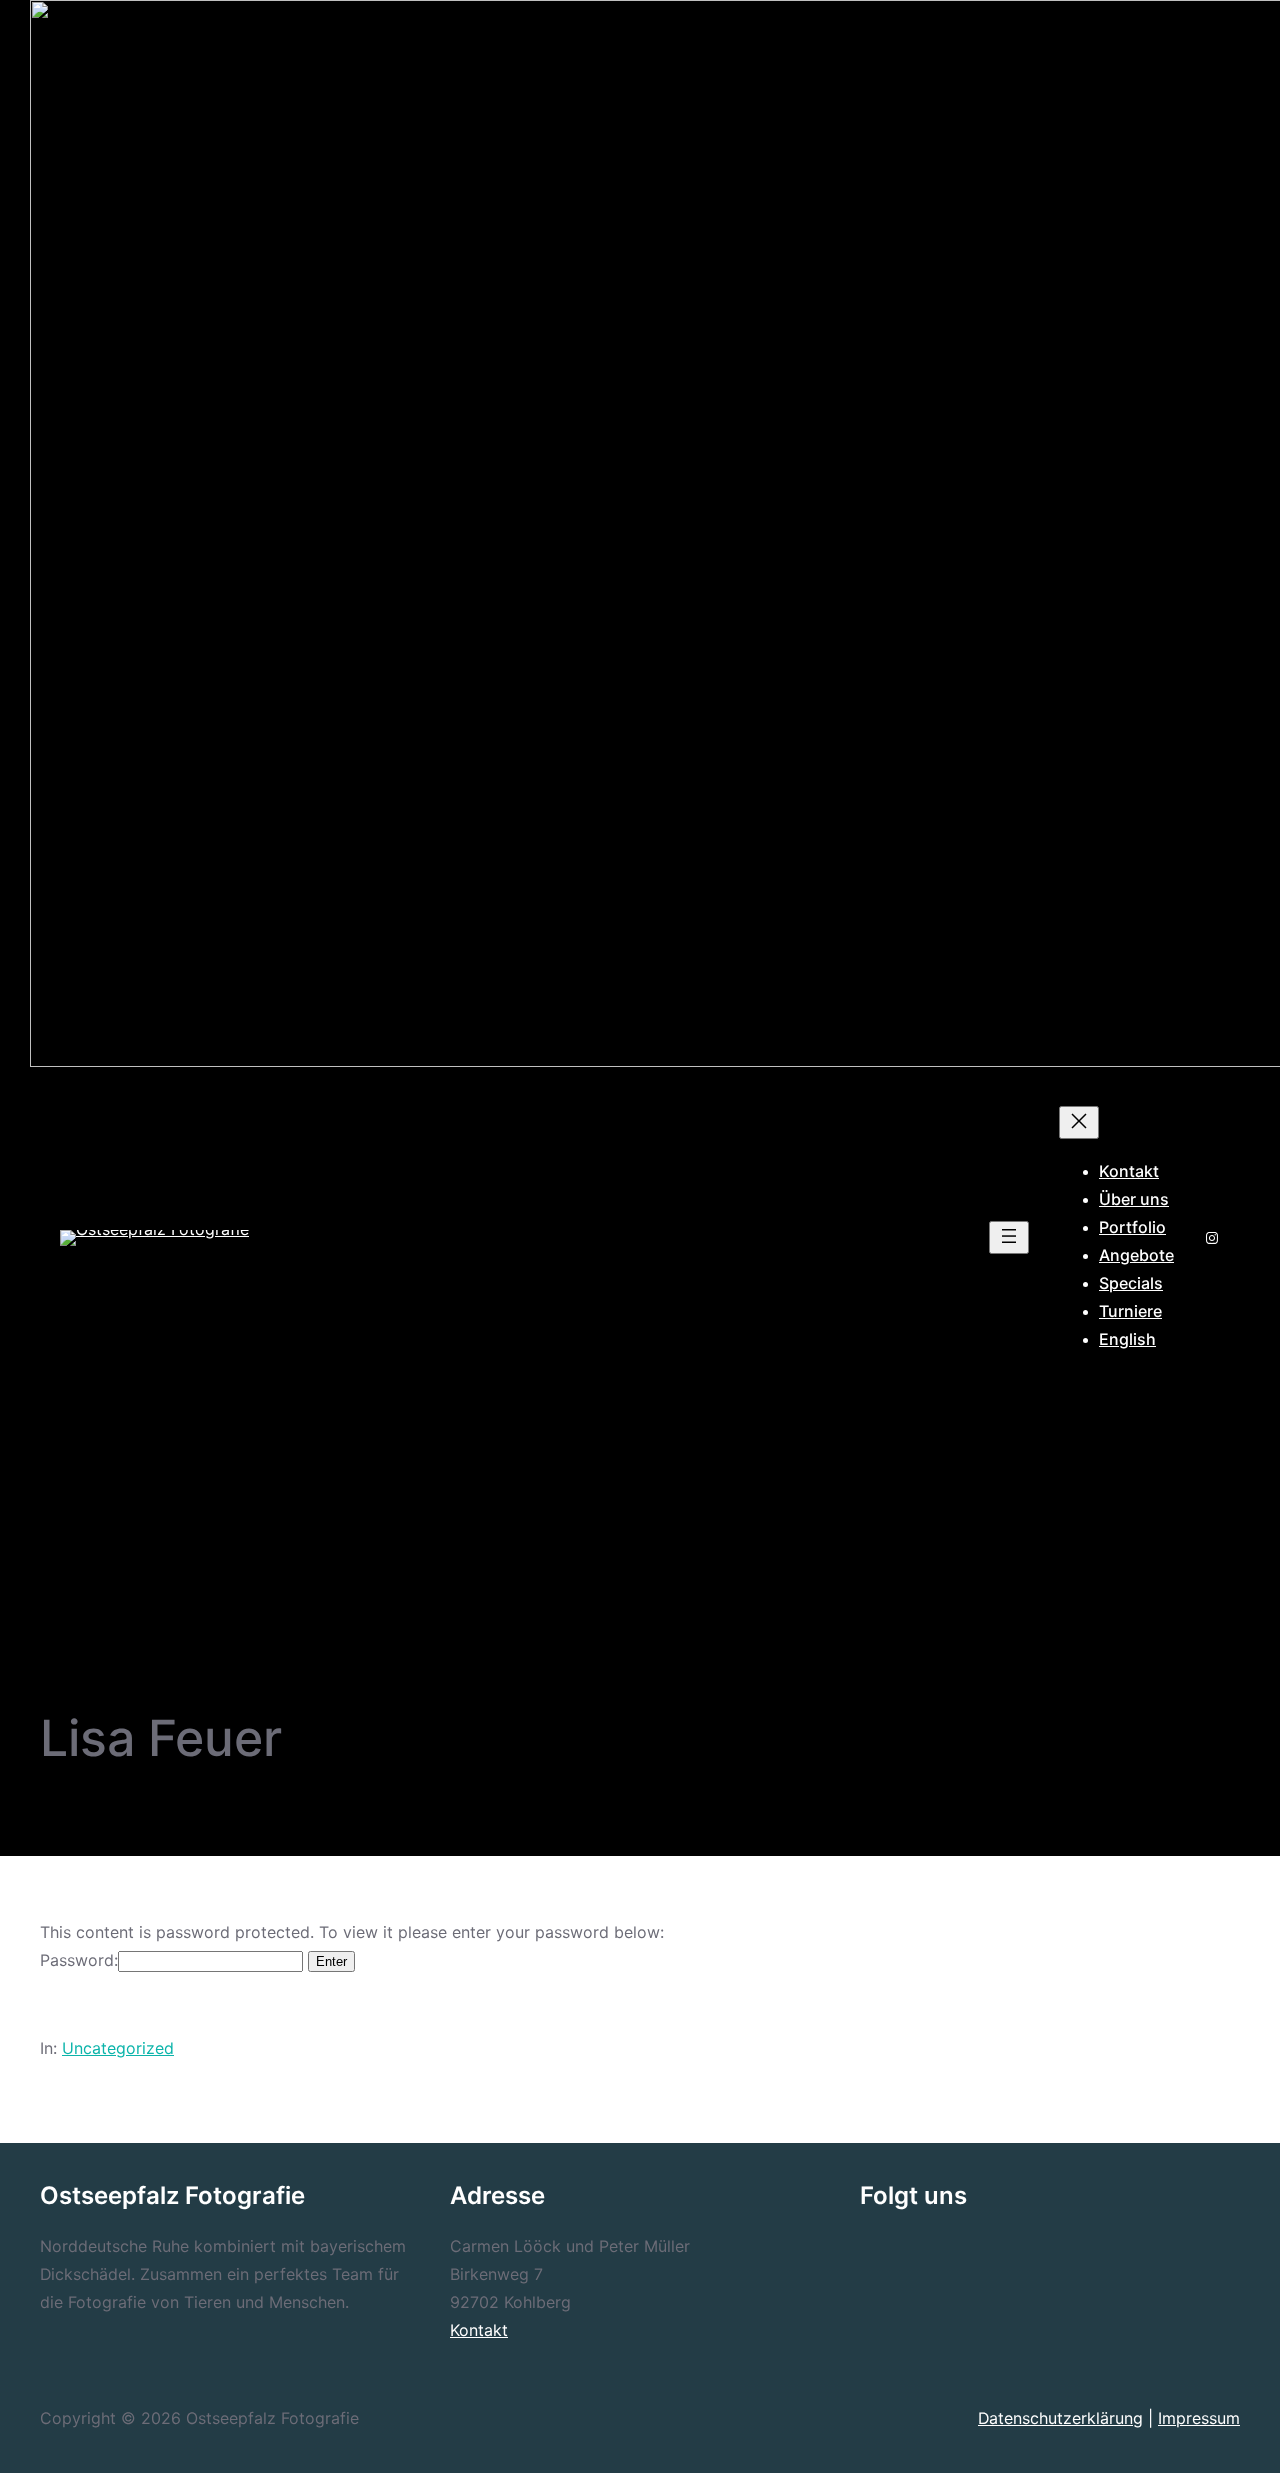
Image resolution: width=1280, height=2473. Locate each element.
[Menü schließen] (1079, 1122)
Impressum (1199, 2418)
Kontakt (479, 2330)
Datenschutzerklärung (1060, 2418)
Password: (79, 1960)
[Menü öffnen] (1009, 1237)
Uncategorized (118, 2048)
